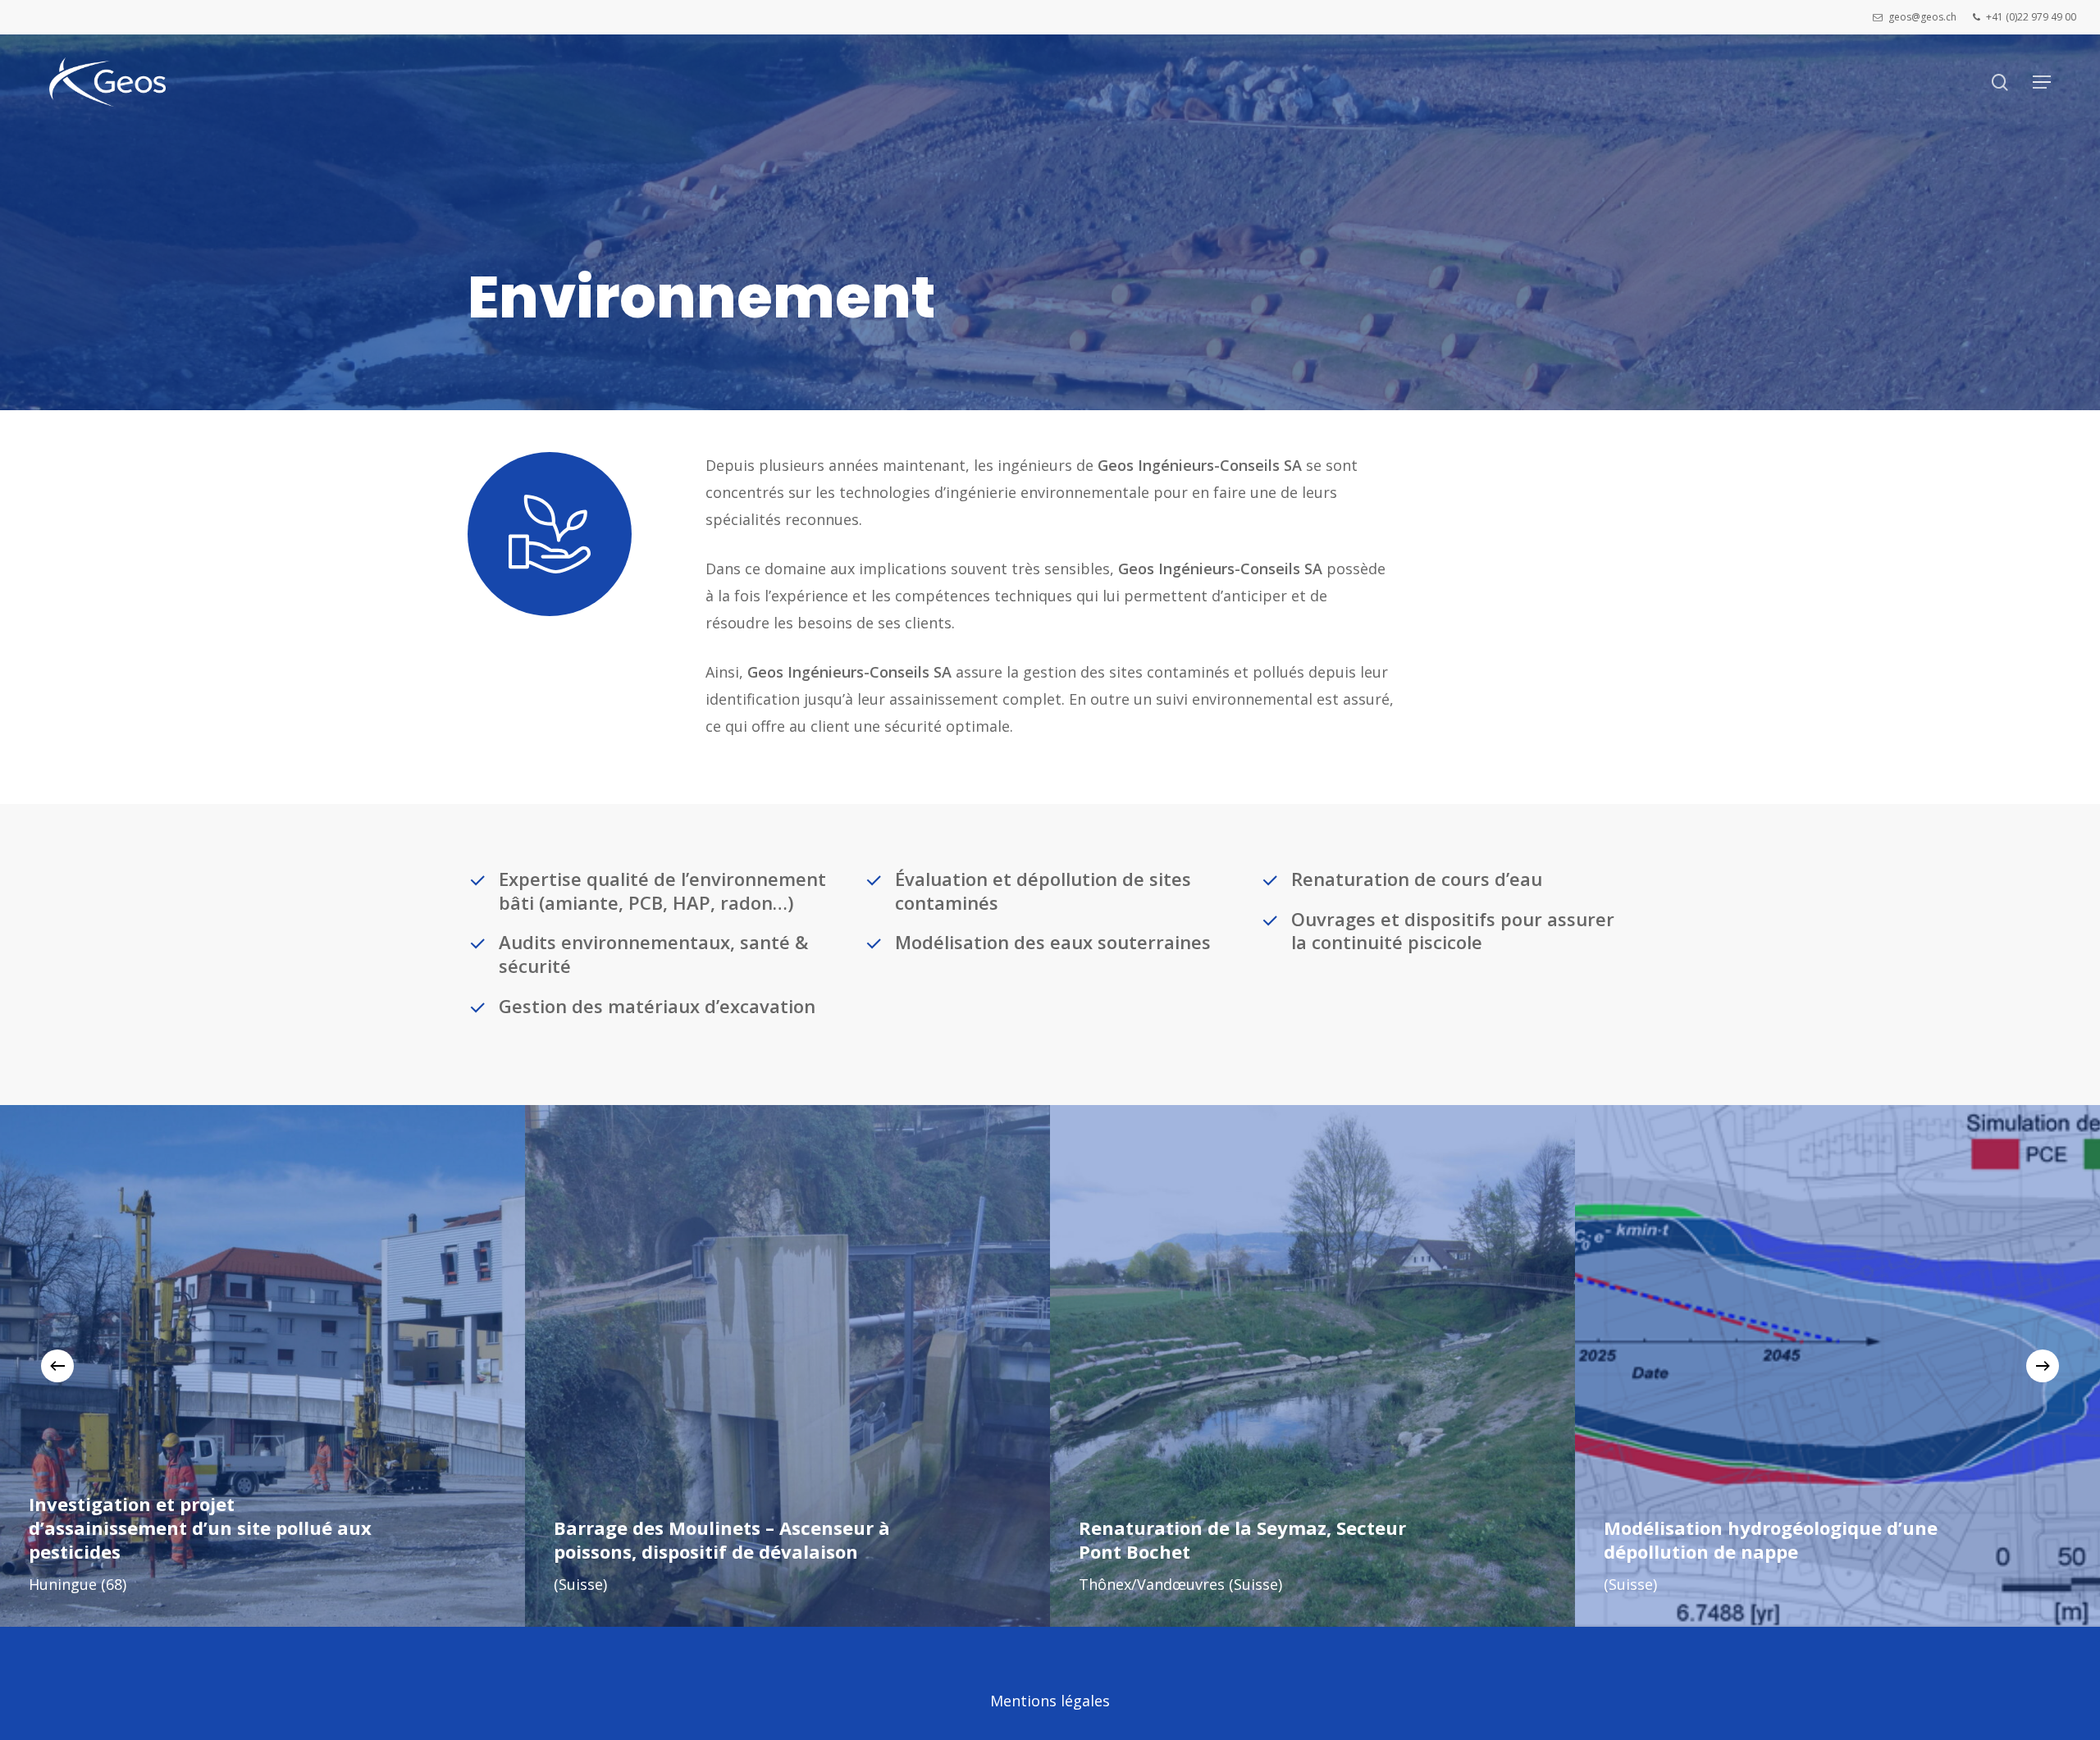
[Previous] (57, 1366)
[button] (2042, 82)
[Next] (2043, 1366)
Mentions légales (1050, 1701)
